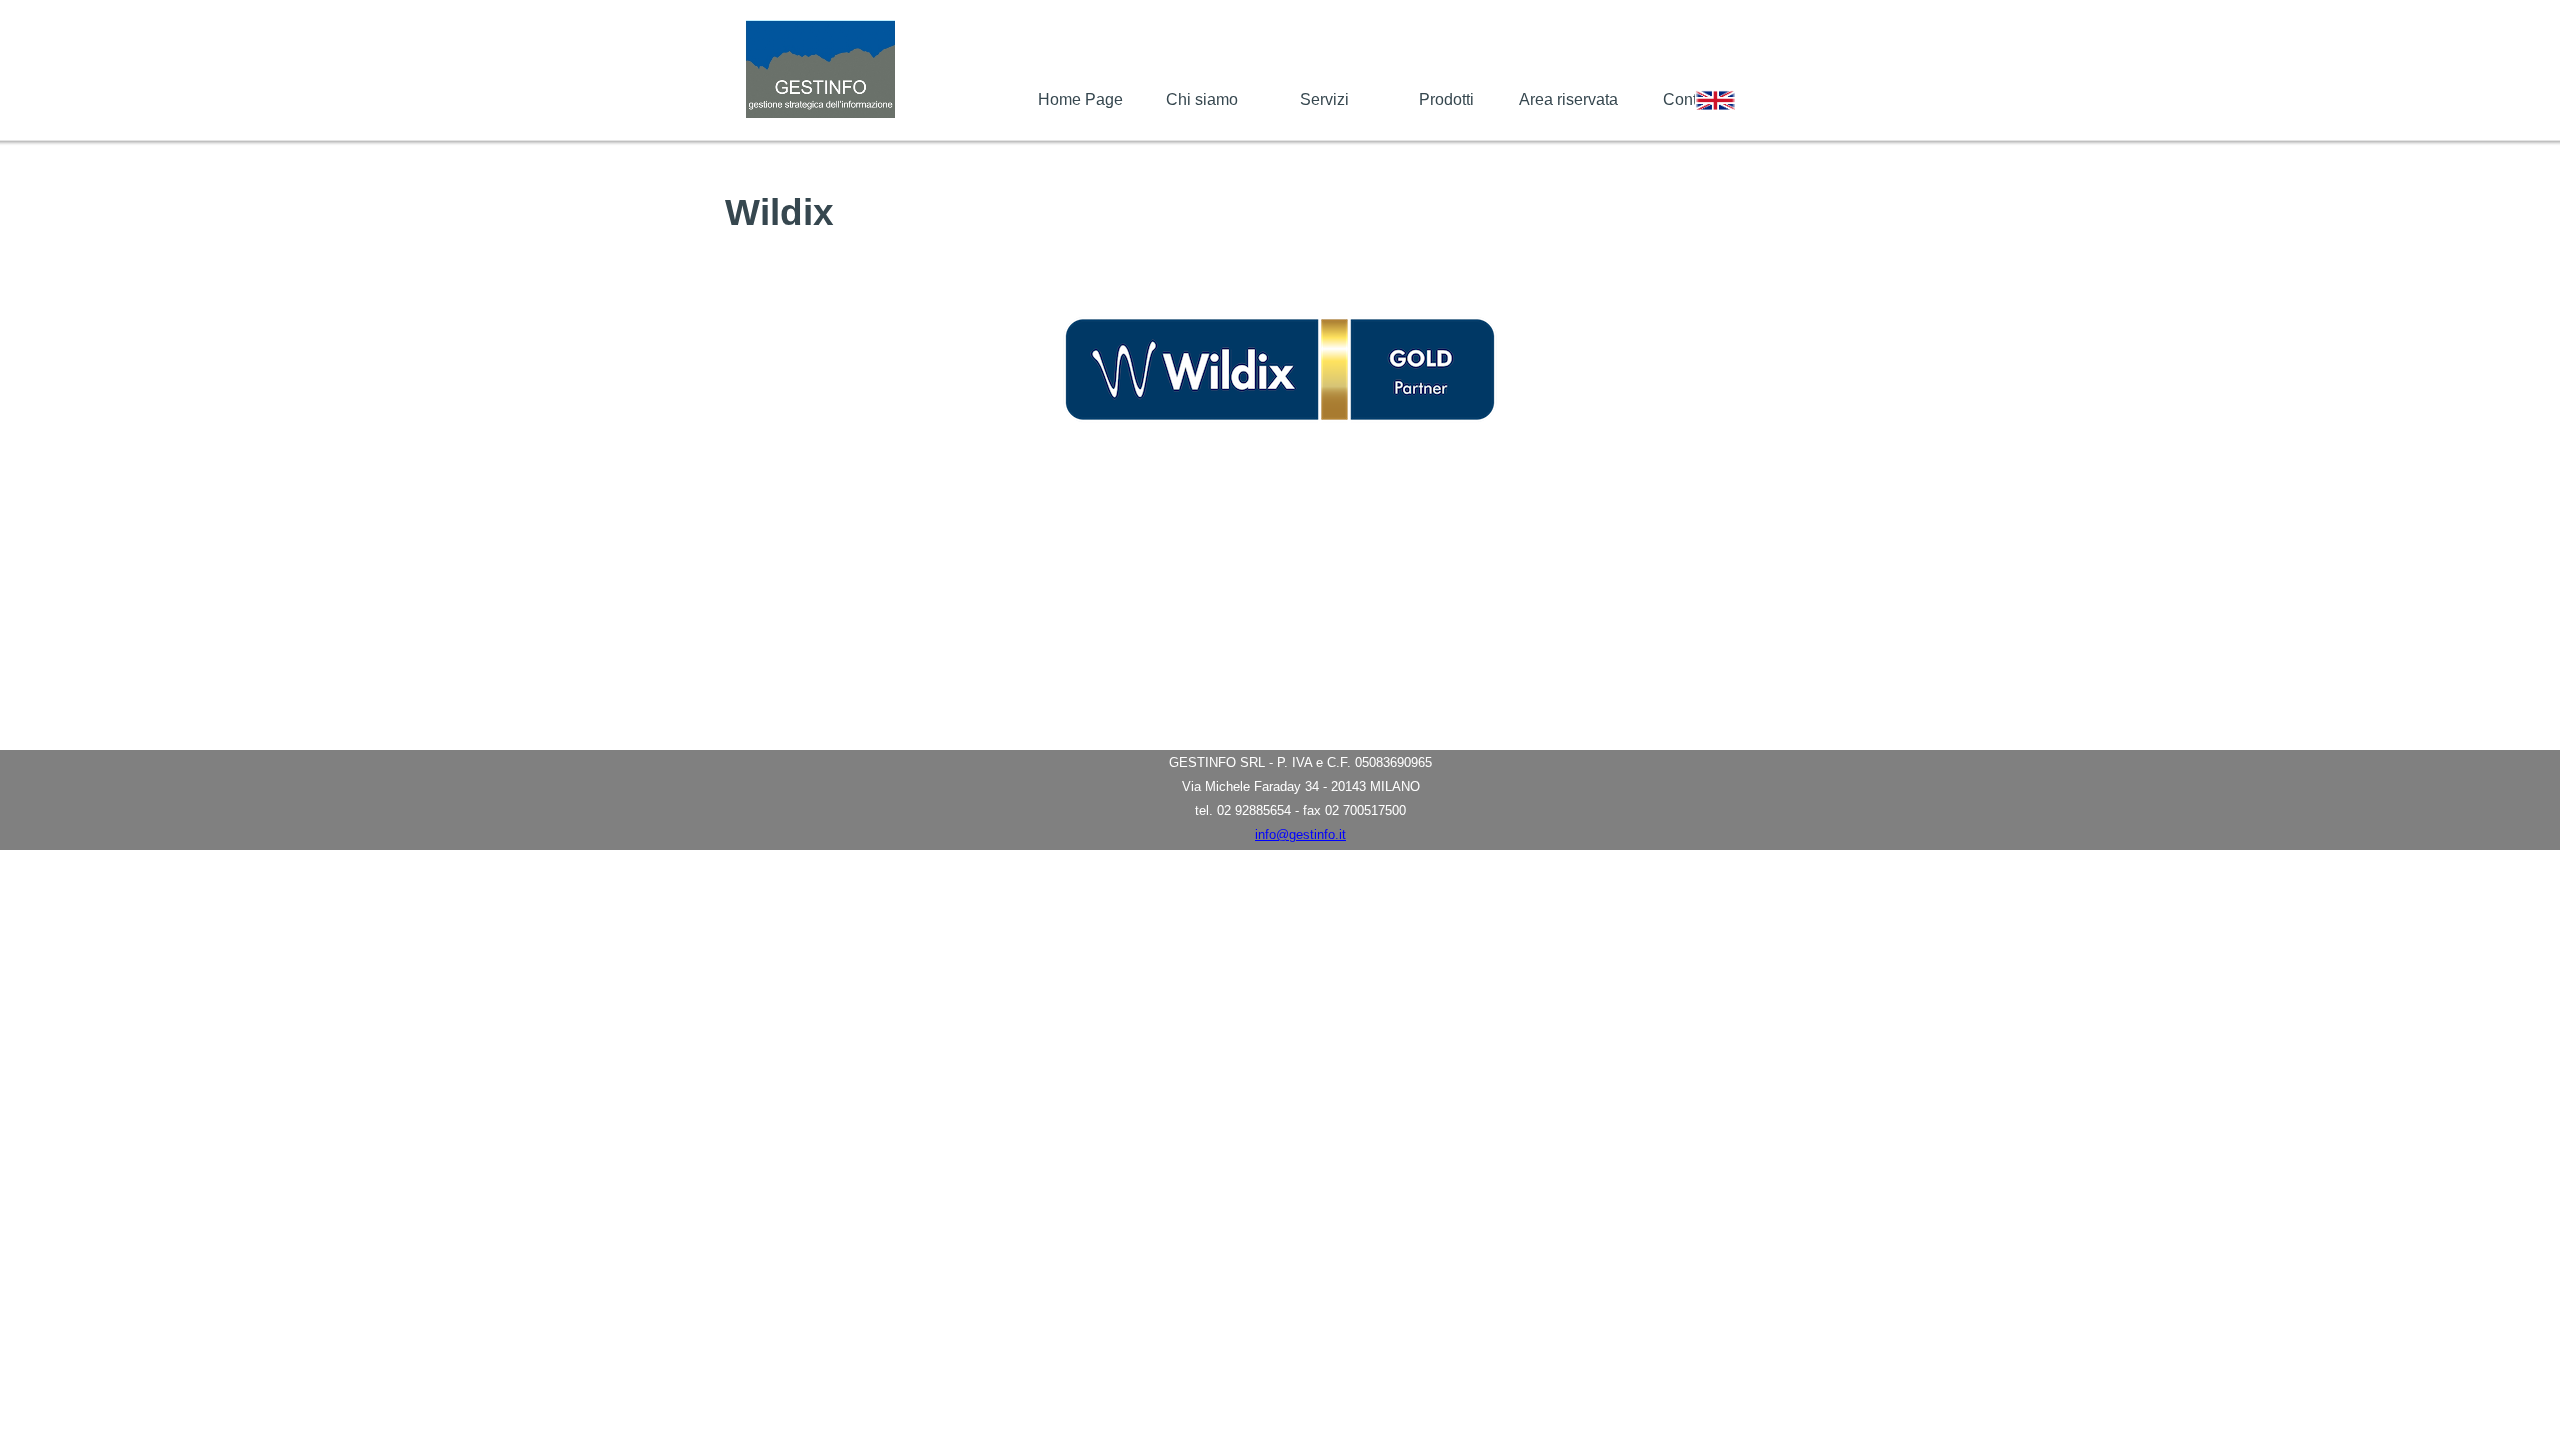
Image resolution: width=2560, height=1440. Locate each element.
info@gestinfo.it (1300, 834)
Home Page (1080, 99)
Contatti (1690, 99)
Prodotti (1446, 99)
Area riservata (1568, 99)
